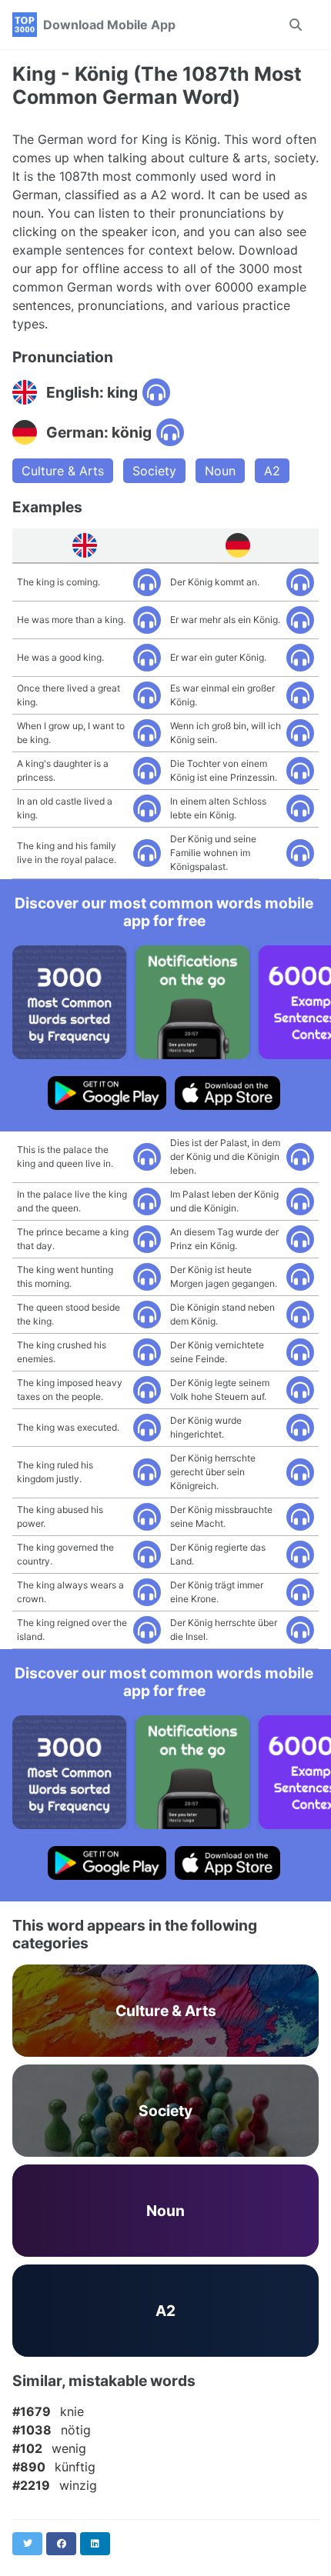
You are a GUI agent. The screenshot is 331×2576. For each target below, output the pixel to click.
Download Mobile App (109, 25)
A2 (272, 471)
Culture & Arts (63, 471)
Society (154, 471)
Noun (220, 471)
